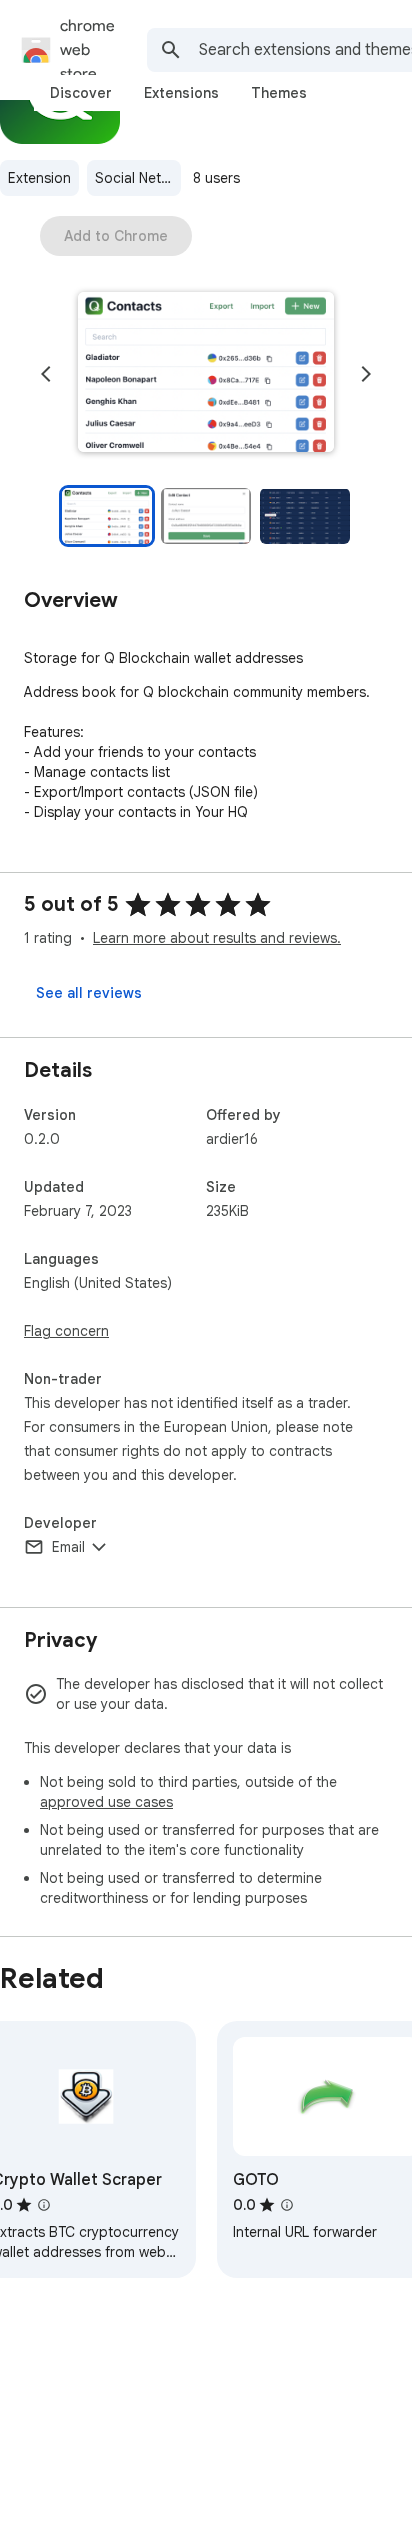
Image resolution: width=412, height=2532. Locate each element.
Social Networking (138, 178)
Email (68, 1547)
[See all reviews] (89, 993)
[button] (206, 374)
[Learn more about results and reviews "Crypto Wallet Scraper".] (44, 2205)
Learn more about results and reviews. (217, 938)
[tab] (81, 93)
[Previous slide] (46, 374)
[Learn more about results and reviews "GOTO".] (287, 2205)
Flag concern (66, 1331)
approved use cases (106, 1802)
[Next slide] (366, 374)
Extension (39, 178)
